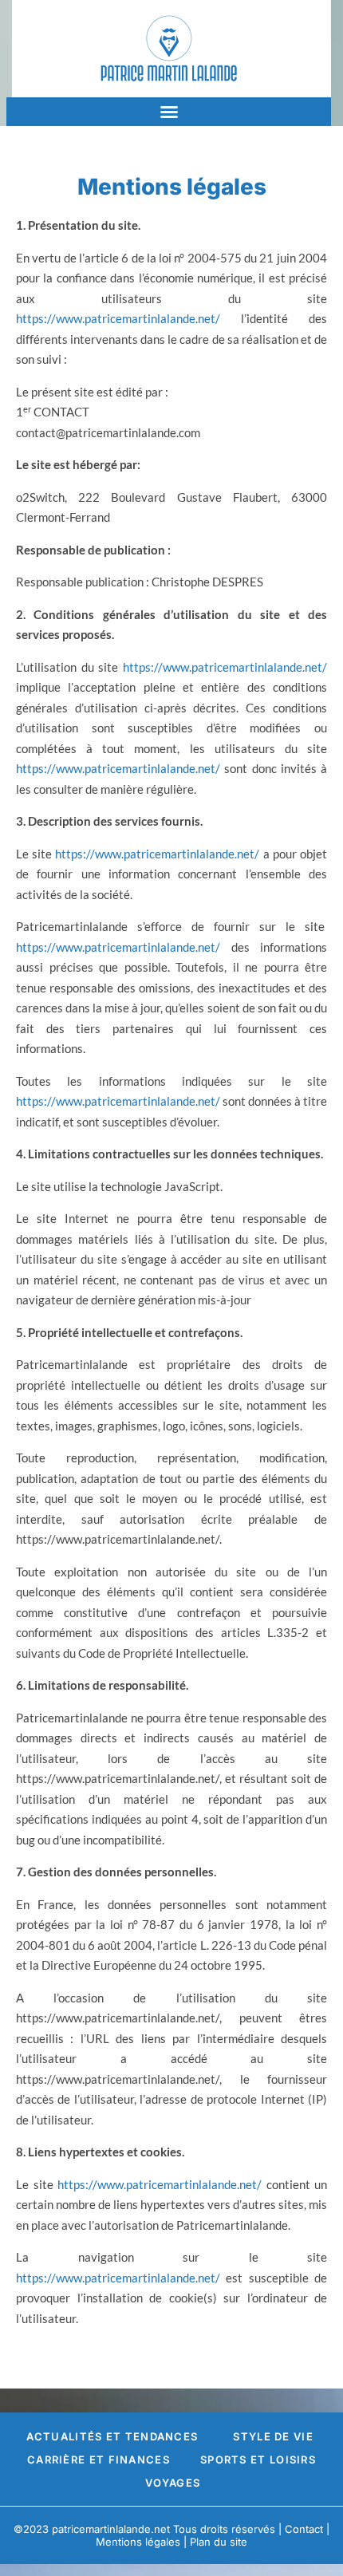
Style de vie (273, 2436)
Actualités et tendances (112, 2436)
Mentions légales (138, 2542)
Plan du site (219, 2542)
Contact (304, 2529)
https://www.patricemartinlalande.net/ (118, 318)
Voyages (173, 2483)
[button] (169, 112)
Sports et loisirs (258, 2460)
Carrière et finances (99, 2460)
